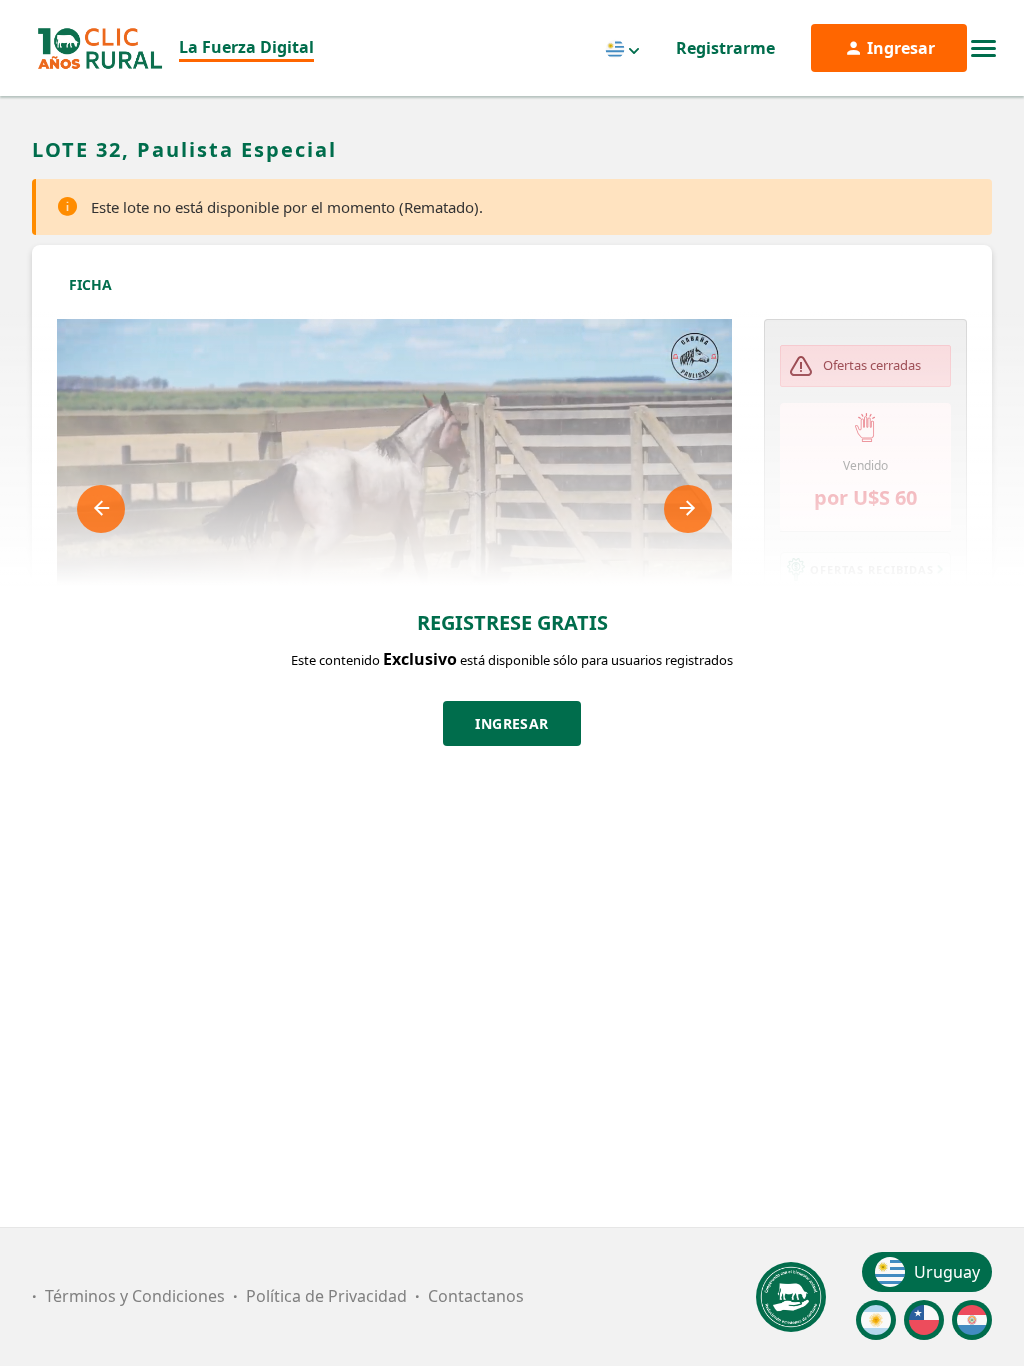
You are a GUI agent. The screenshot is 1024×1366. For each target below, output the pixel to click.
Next (688, 509)
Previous (101, 509)
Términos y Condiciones (135, 1296)
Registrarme (725, 48)
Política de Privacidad (326, 1296)
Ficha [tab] (90, 284)
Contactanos (476, 1296)
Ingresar (512, 723)
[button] (866, 569)
